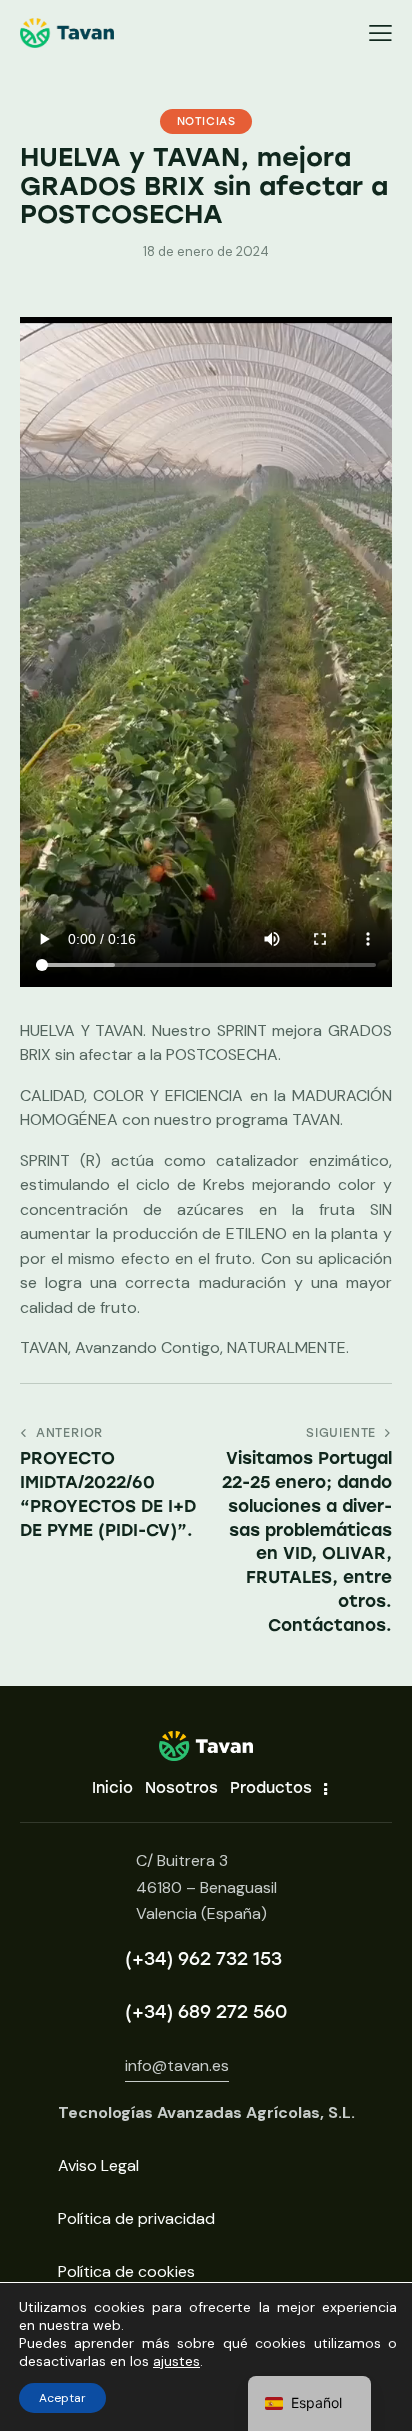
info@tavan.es (177, 2065)
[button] (380, 33)
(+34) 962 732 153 (203, 1959)
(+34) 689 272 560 (206, 2012)
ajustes (176, 2361)
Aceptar (62, 2398)
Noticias (206, 121)
